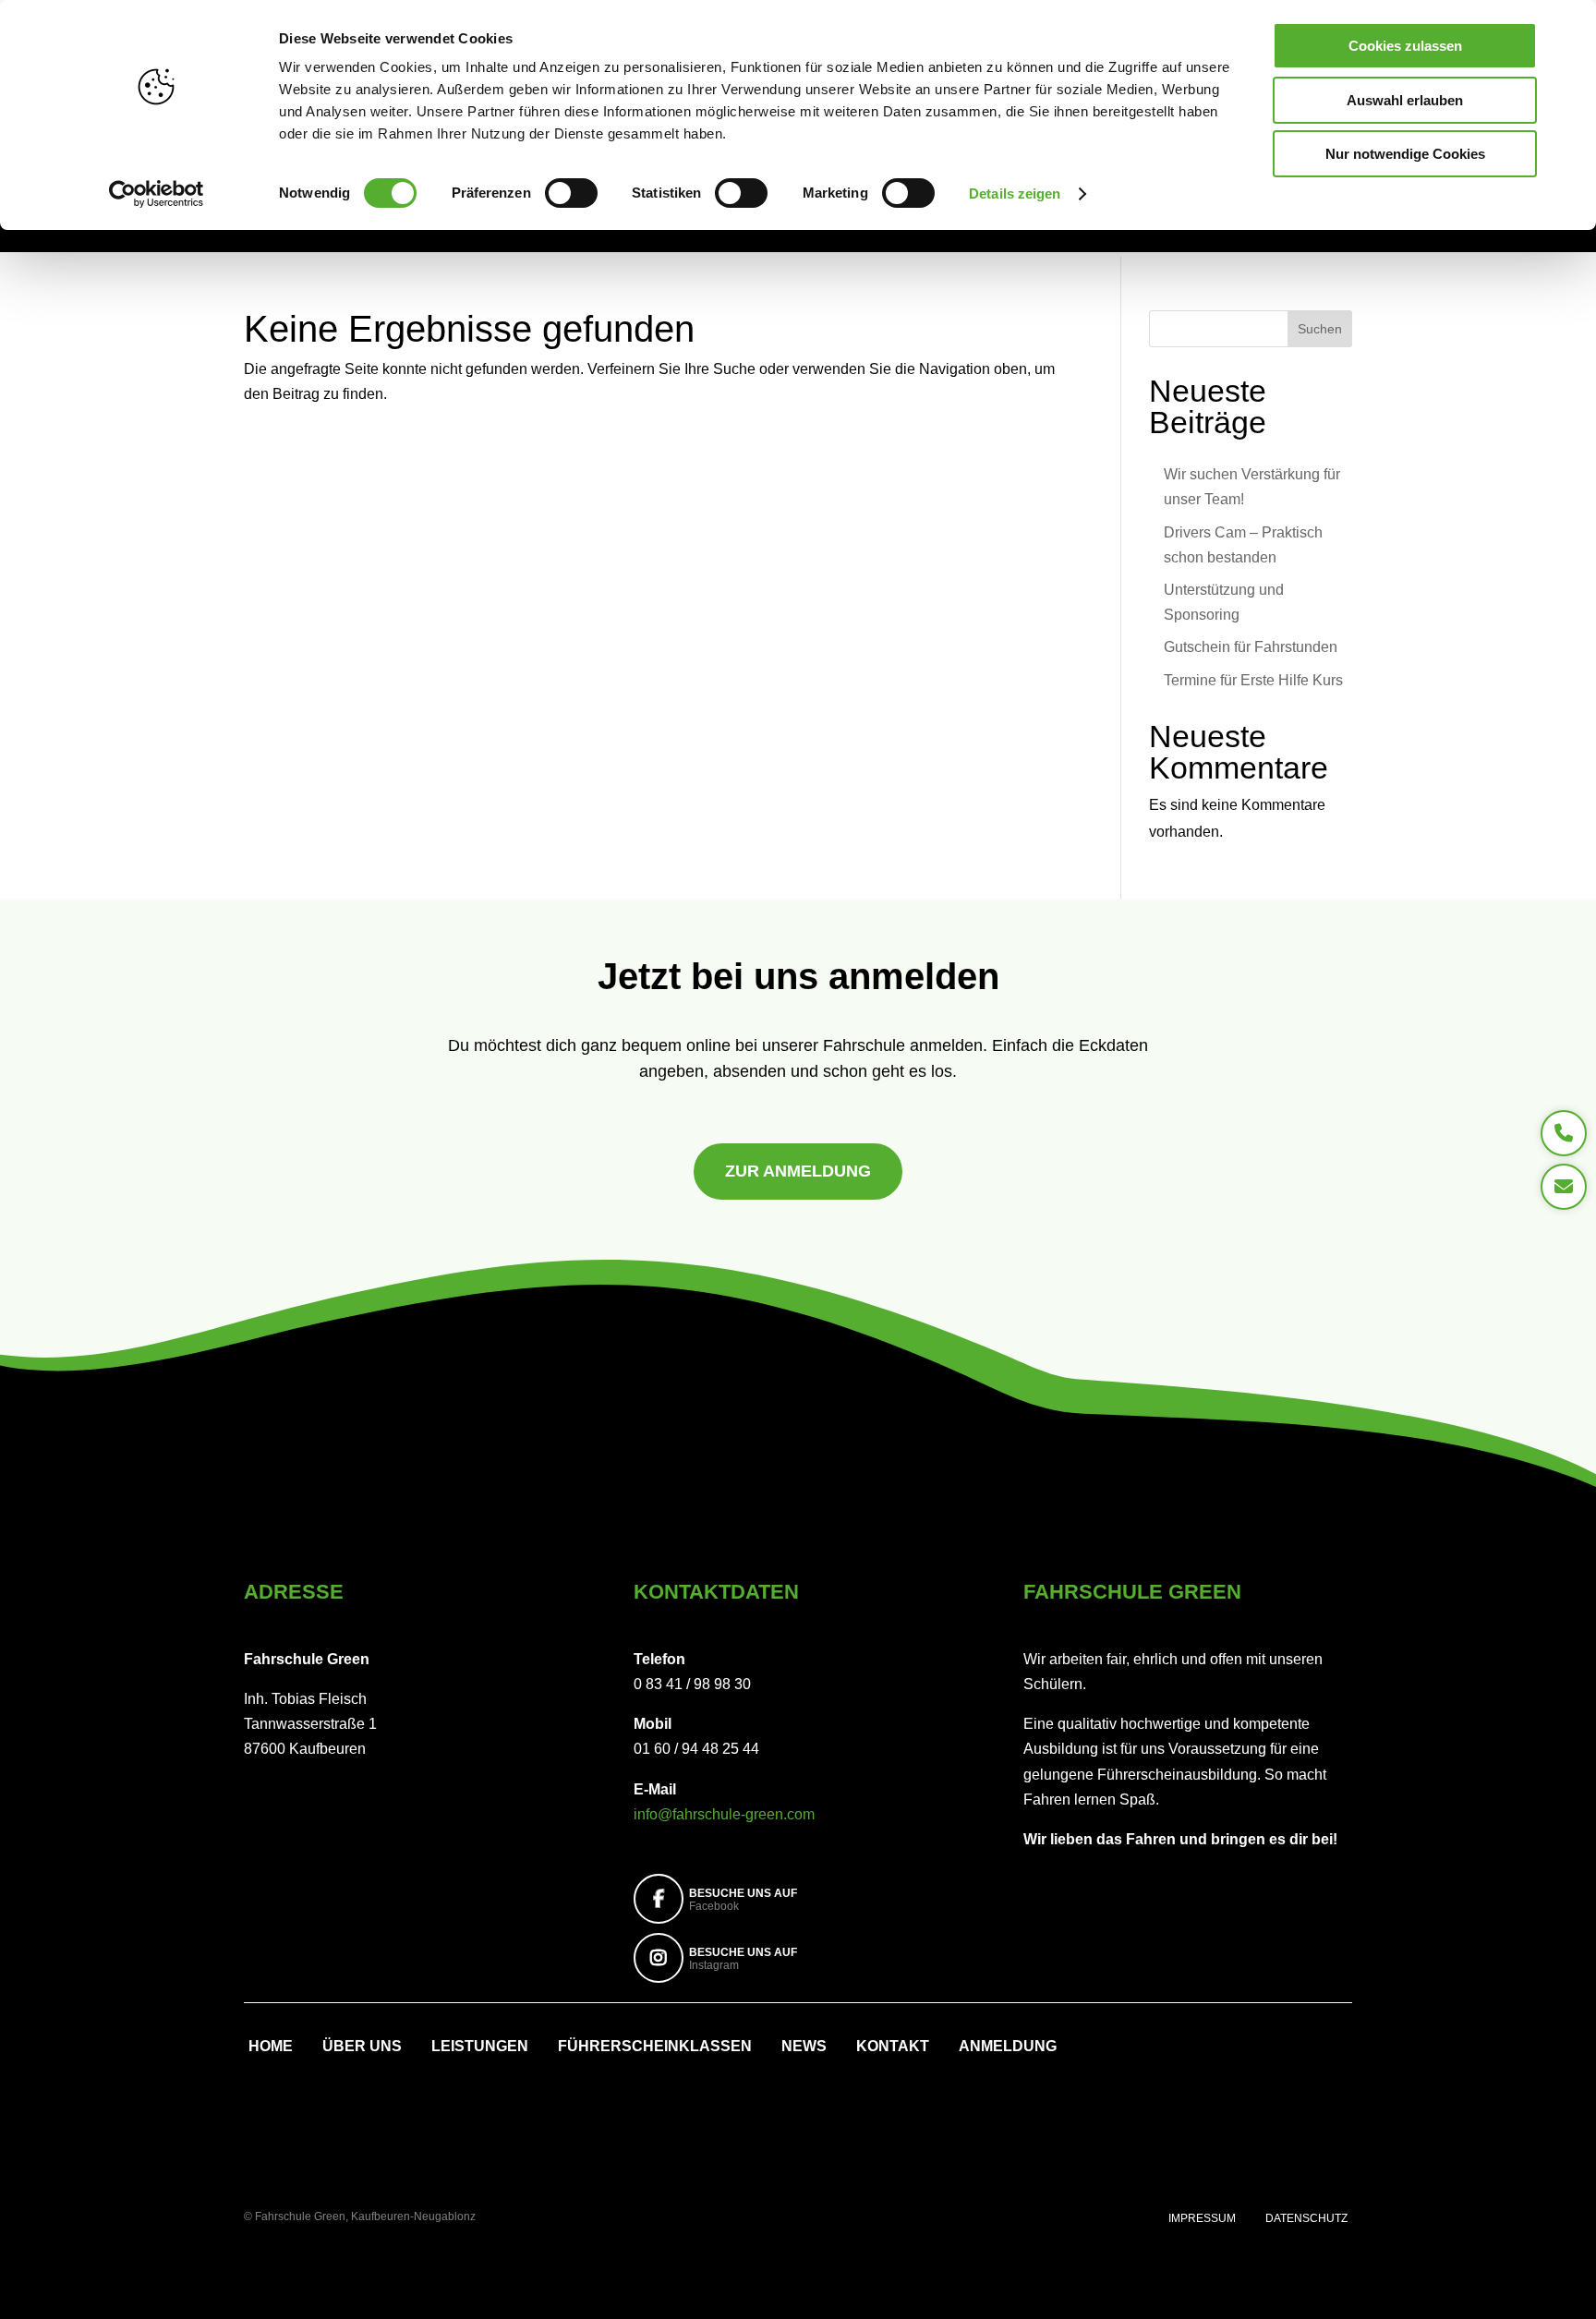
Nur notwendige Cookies (1405, 154)
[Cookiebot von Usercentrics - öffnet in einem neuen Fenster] (157, 194)
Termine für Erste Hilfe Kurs (1253, 680)
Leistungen (480, 2047)
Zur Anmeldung (798, 1171)
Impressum (1202, 2218)
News (804, 2047)
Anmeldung (1008, 2047)
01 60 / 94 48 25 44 (696, 1749)
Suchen (1320, 329)
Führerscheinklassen (655, 2047)
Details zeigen (1015, 193)
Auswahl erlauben (1405, 100)
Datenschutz (1306, 2218)
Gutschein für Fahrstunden (1251, 647)
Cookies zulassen (1405, 46)
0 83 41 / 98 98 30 (692, 1684)
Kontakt (893, 2047)
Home (271, 2047)
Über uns (362, 2047)
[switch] (571, 193)
